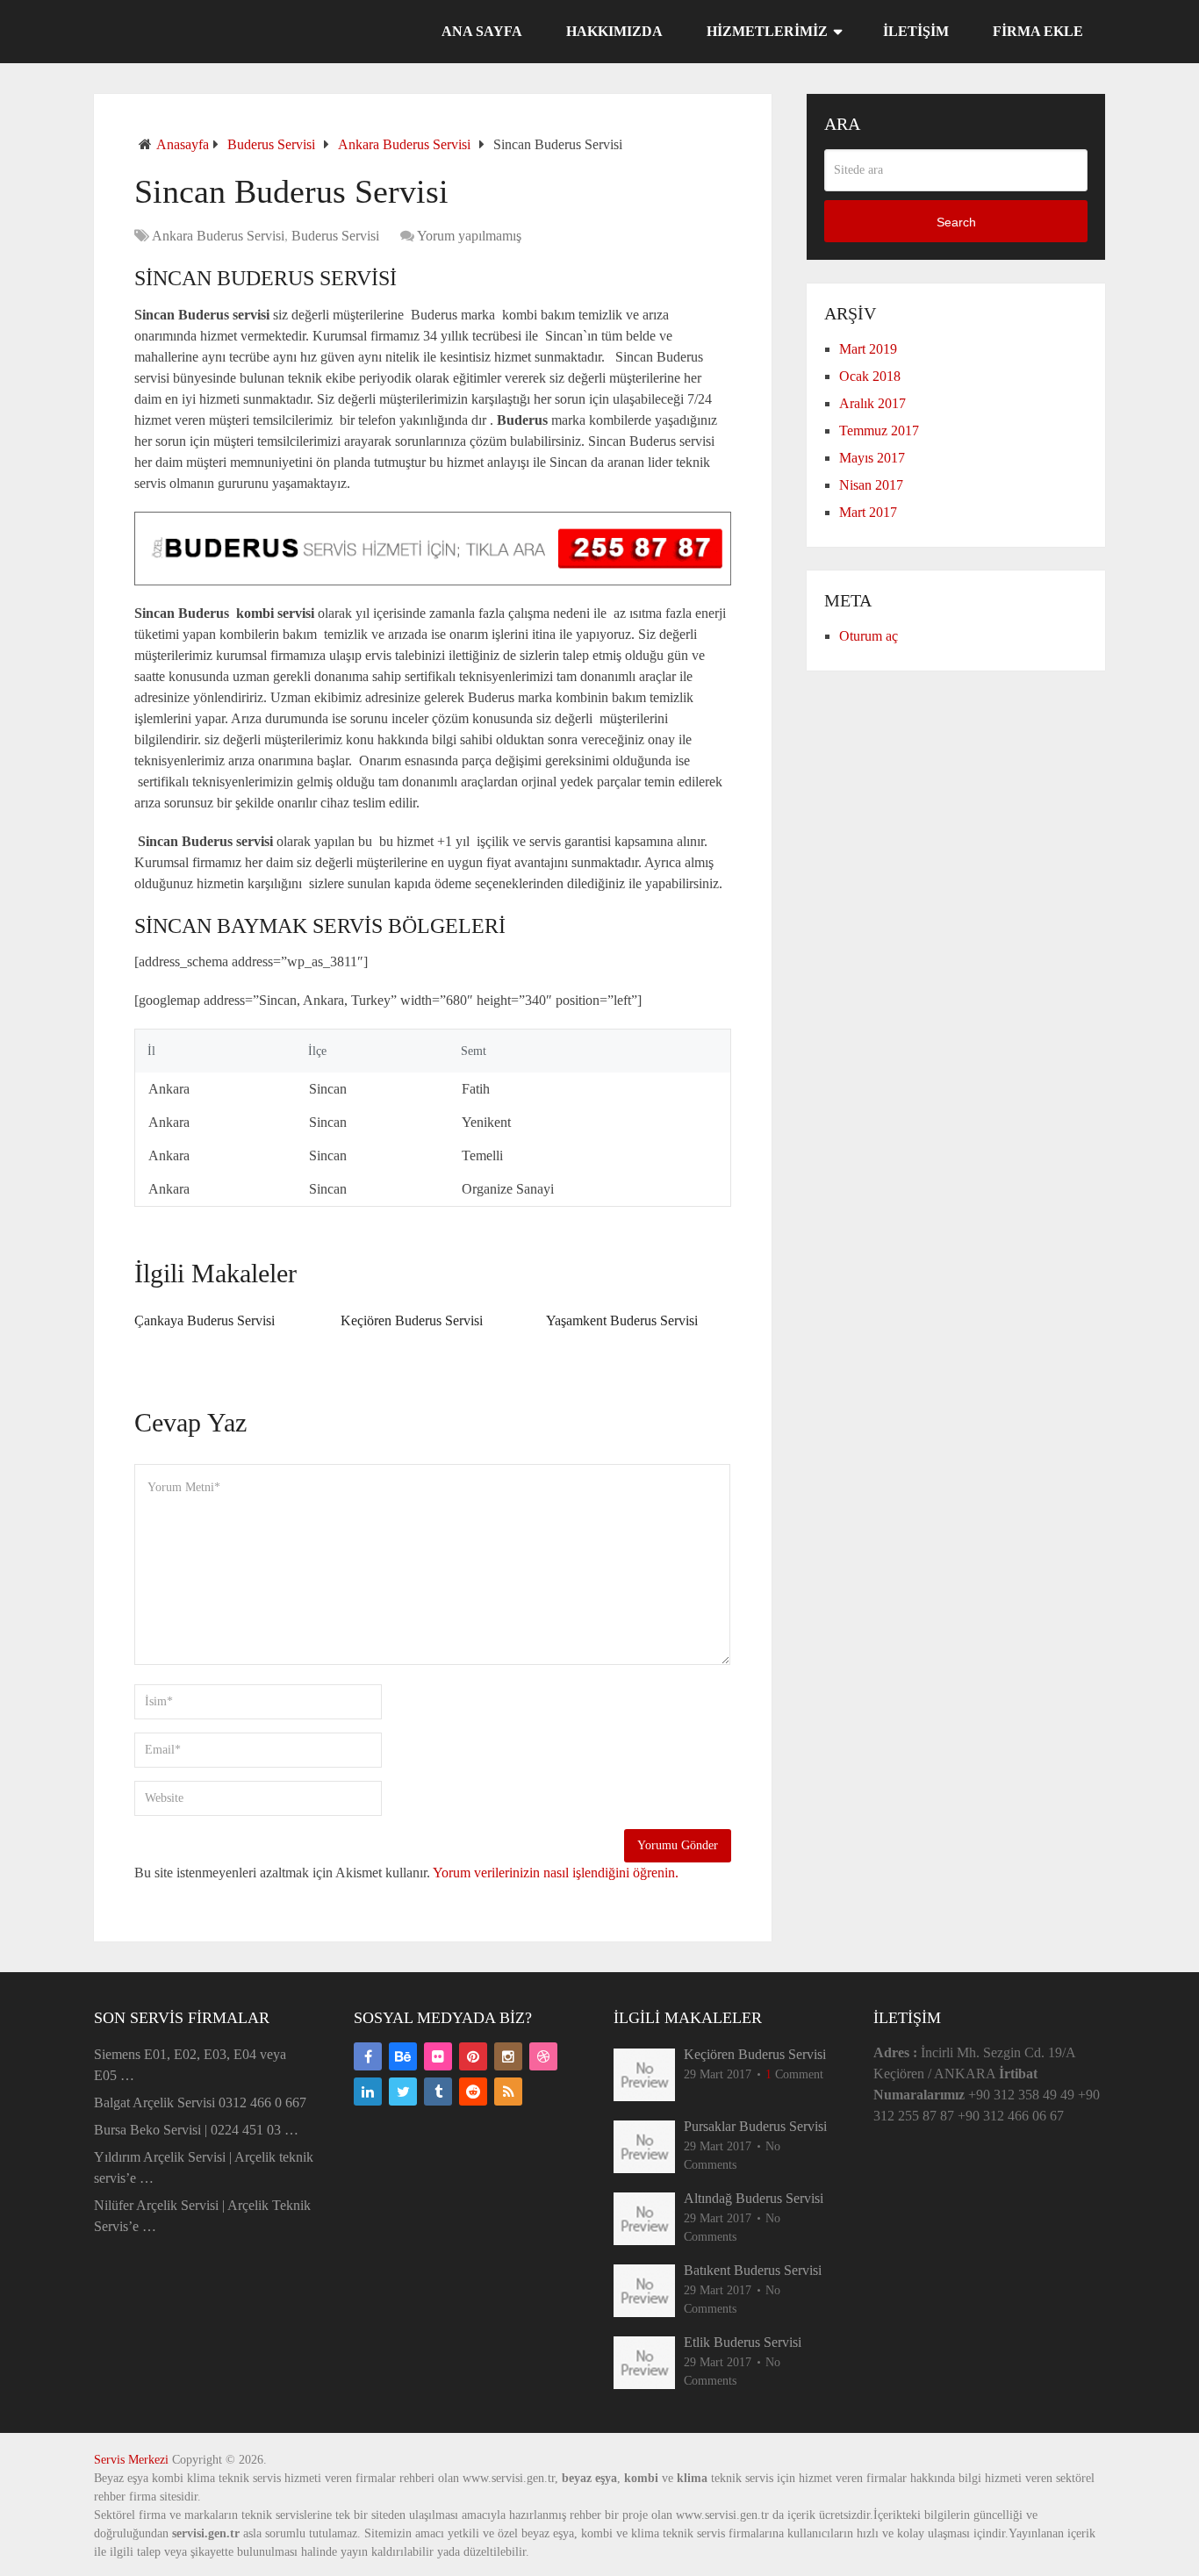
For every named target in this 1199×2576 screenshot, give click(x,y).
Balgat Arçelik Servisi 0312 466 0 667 (200, 2102)
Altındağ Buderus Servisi (754, 2198)
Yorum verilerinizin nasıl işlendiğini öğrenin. (556, 1873)
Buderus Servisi (271, 144)
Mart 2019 (868, 349)
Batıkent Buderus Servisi (753, 2270)
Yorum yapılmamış (469, 236)
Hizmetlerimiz (767, 31)
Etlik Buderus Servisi (743, 2342)
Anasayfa (183, 144)
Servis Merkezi (131, 2460)
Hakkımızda (614, 31)
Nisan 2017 (871, 485)
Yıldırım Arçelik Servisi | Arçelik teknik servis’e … (204, 2167)
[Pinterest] (473, 2056)
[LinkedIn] (368, 2092)
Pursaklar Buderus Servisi (755, 2126)
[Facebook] (368, 2056)
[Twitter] (403, 2092)
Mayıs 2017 (872, 458)
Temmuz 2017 (879, 431)
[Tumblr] (438, 2092)
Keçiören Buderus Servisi (412, 1320)
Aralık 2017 (872, 403)
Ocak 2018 (870, 376)
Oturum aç (869, 636)
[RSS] (508, 2092)
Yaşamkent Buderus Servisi (622, 1320)
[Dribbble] (543, 2056)
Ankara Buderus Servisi (404, 144)
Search (956, 222)
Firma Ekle (1038, 31)
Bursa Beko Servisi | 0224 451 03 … (196, 2130)
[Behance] (403, 2056)
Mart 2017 (868, 512)
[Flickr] (438, 2056)
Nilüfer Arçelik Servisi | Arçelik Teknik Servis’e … (202, 2216)
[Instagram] (508, 2056)
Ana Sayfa (482, 31)
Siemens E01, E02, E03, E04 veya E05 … (190, 2065)
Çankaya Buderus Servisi (205, 1320)
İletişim (916, 31)
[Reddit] (473, 2092)
